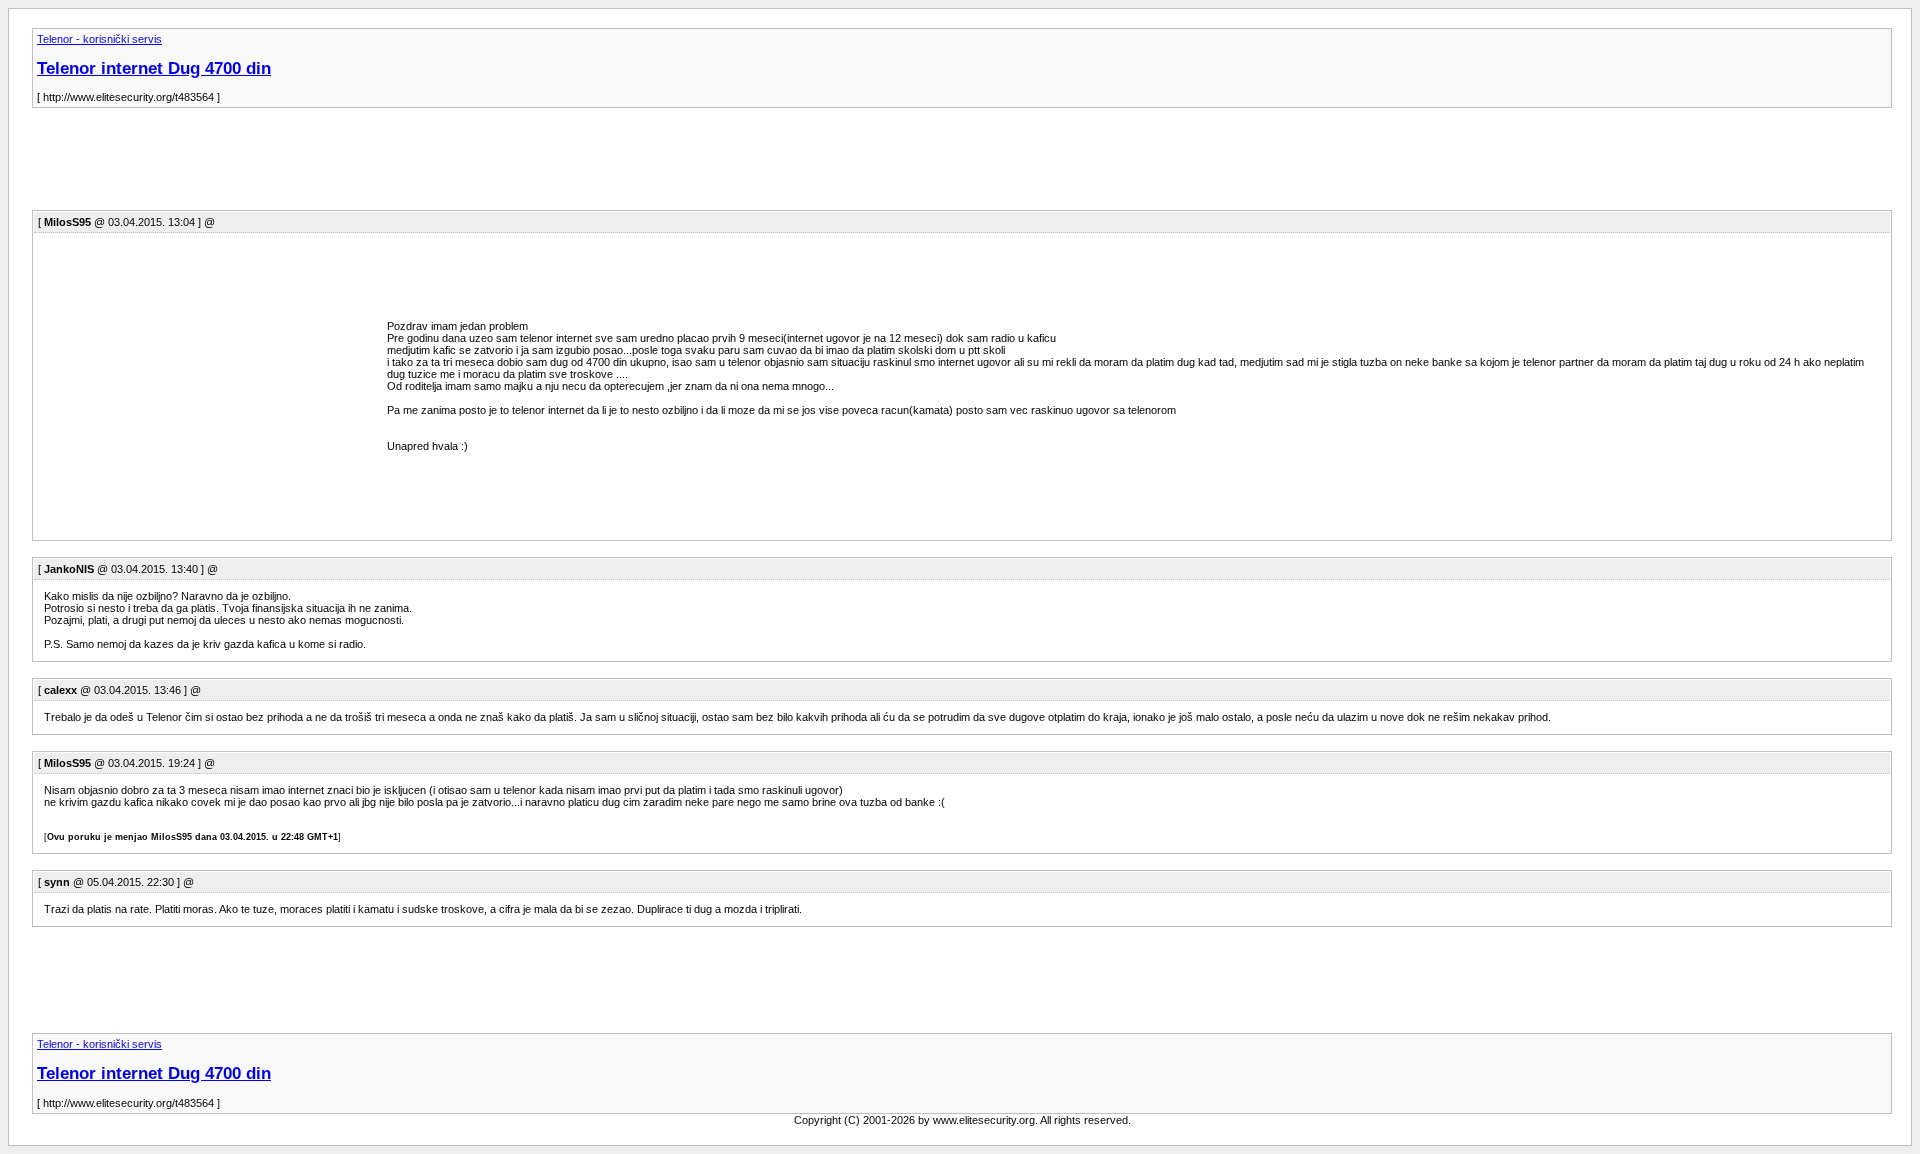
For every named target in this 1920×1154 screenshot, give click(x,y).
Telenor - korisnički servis (99, 39)
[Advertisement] (396, 165)
